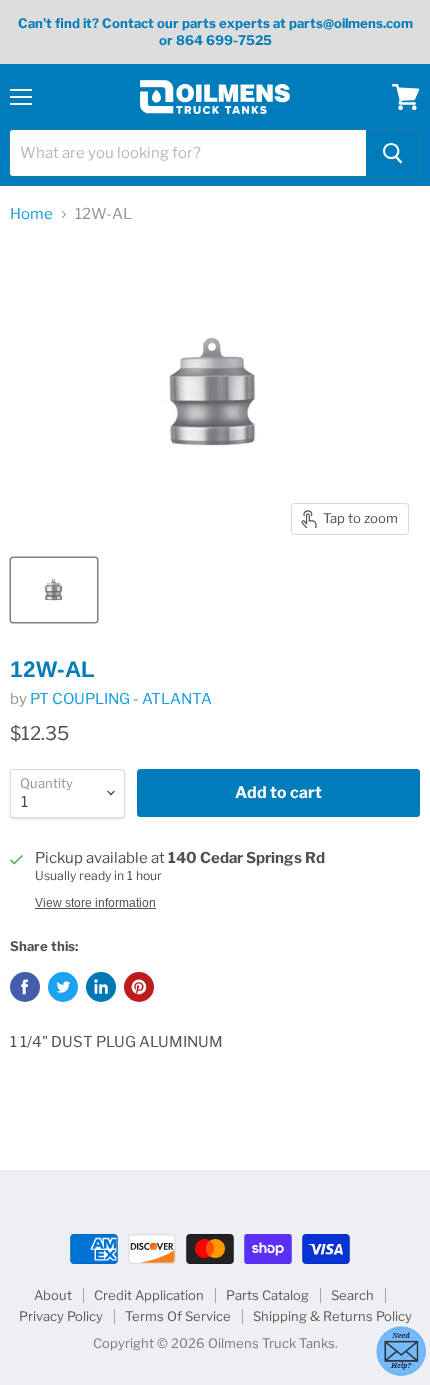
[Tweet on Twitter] (63, 987)
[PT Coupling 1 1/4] (54, 590)
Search (352, 1295)
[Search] (393, 153)
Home (31, 214)
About (53, 1295)
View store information (95, 903)
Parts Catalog (267, 1295)
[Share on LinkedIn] (101, 987)
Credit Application (149, 1295)
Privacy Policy (61, 1316)
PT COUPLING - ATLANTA (121, 699)
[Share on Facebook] (25, 987)
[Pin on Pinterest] (139, 987)
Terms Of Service (178, 1316)
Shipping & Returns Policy (332, 1316)
